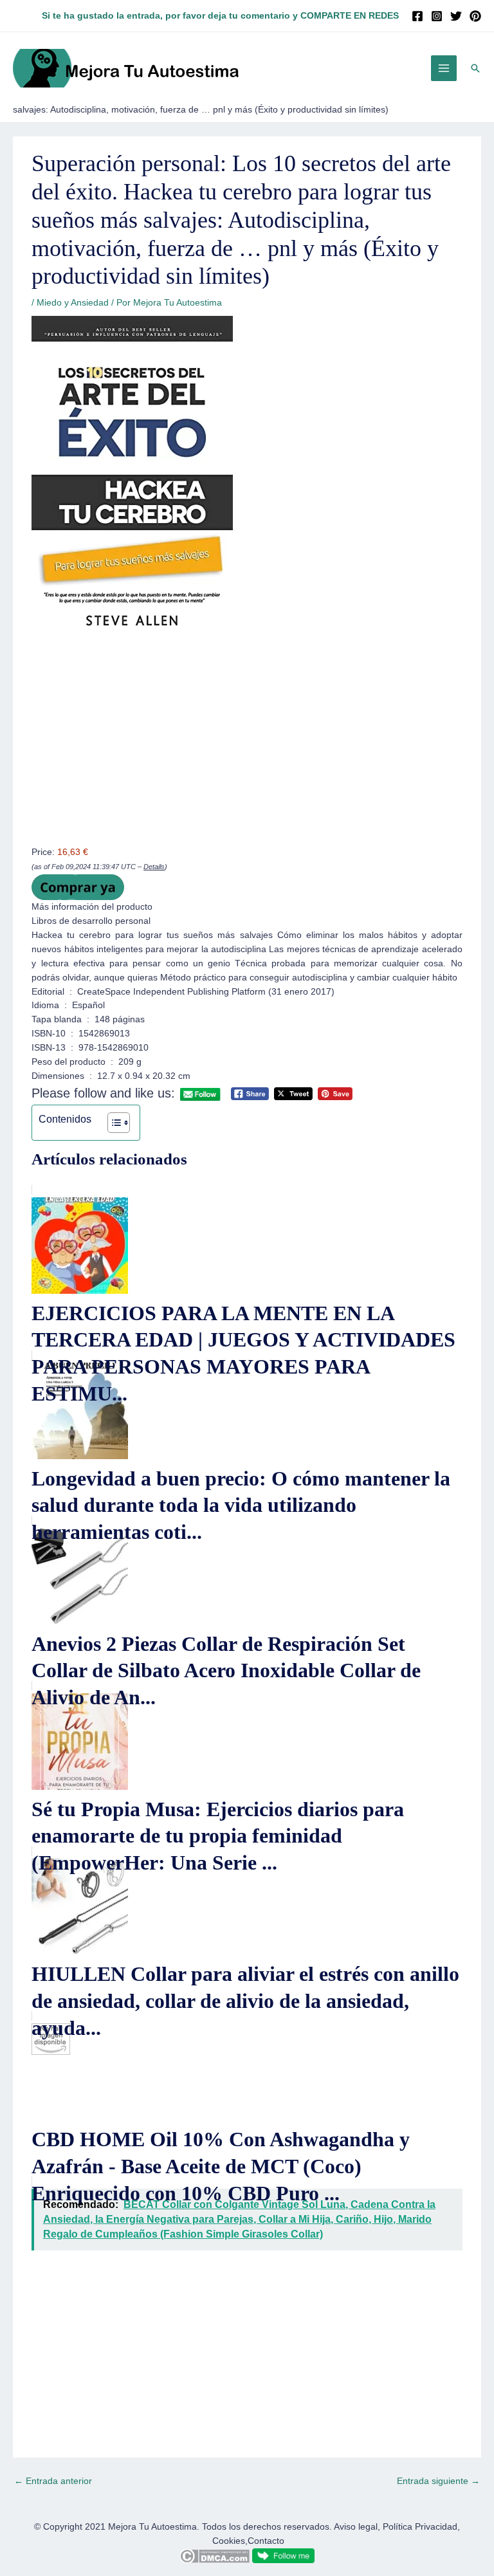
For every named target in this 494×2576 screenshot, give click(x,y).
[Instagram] (437, 16)
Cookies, (230, 2541)
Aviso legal (356, 2527)
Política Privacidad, (421, 2527)
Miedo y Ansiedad (73, 303)
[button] (475, 68)
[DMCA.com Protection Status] (215, 2555)
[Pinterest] (475, 16)
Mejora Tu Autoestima (152, 2527)
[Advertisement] (247, 750)
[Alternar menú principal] (444, 69)
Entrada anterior (53, 2481)
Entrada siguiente (438, 2481)
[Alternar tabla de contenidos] (112, 1123)
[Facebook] (417, 16)
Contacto (266, 2541)
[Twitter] (456, 16)
